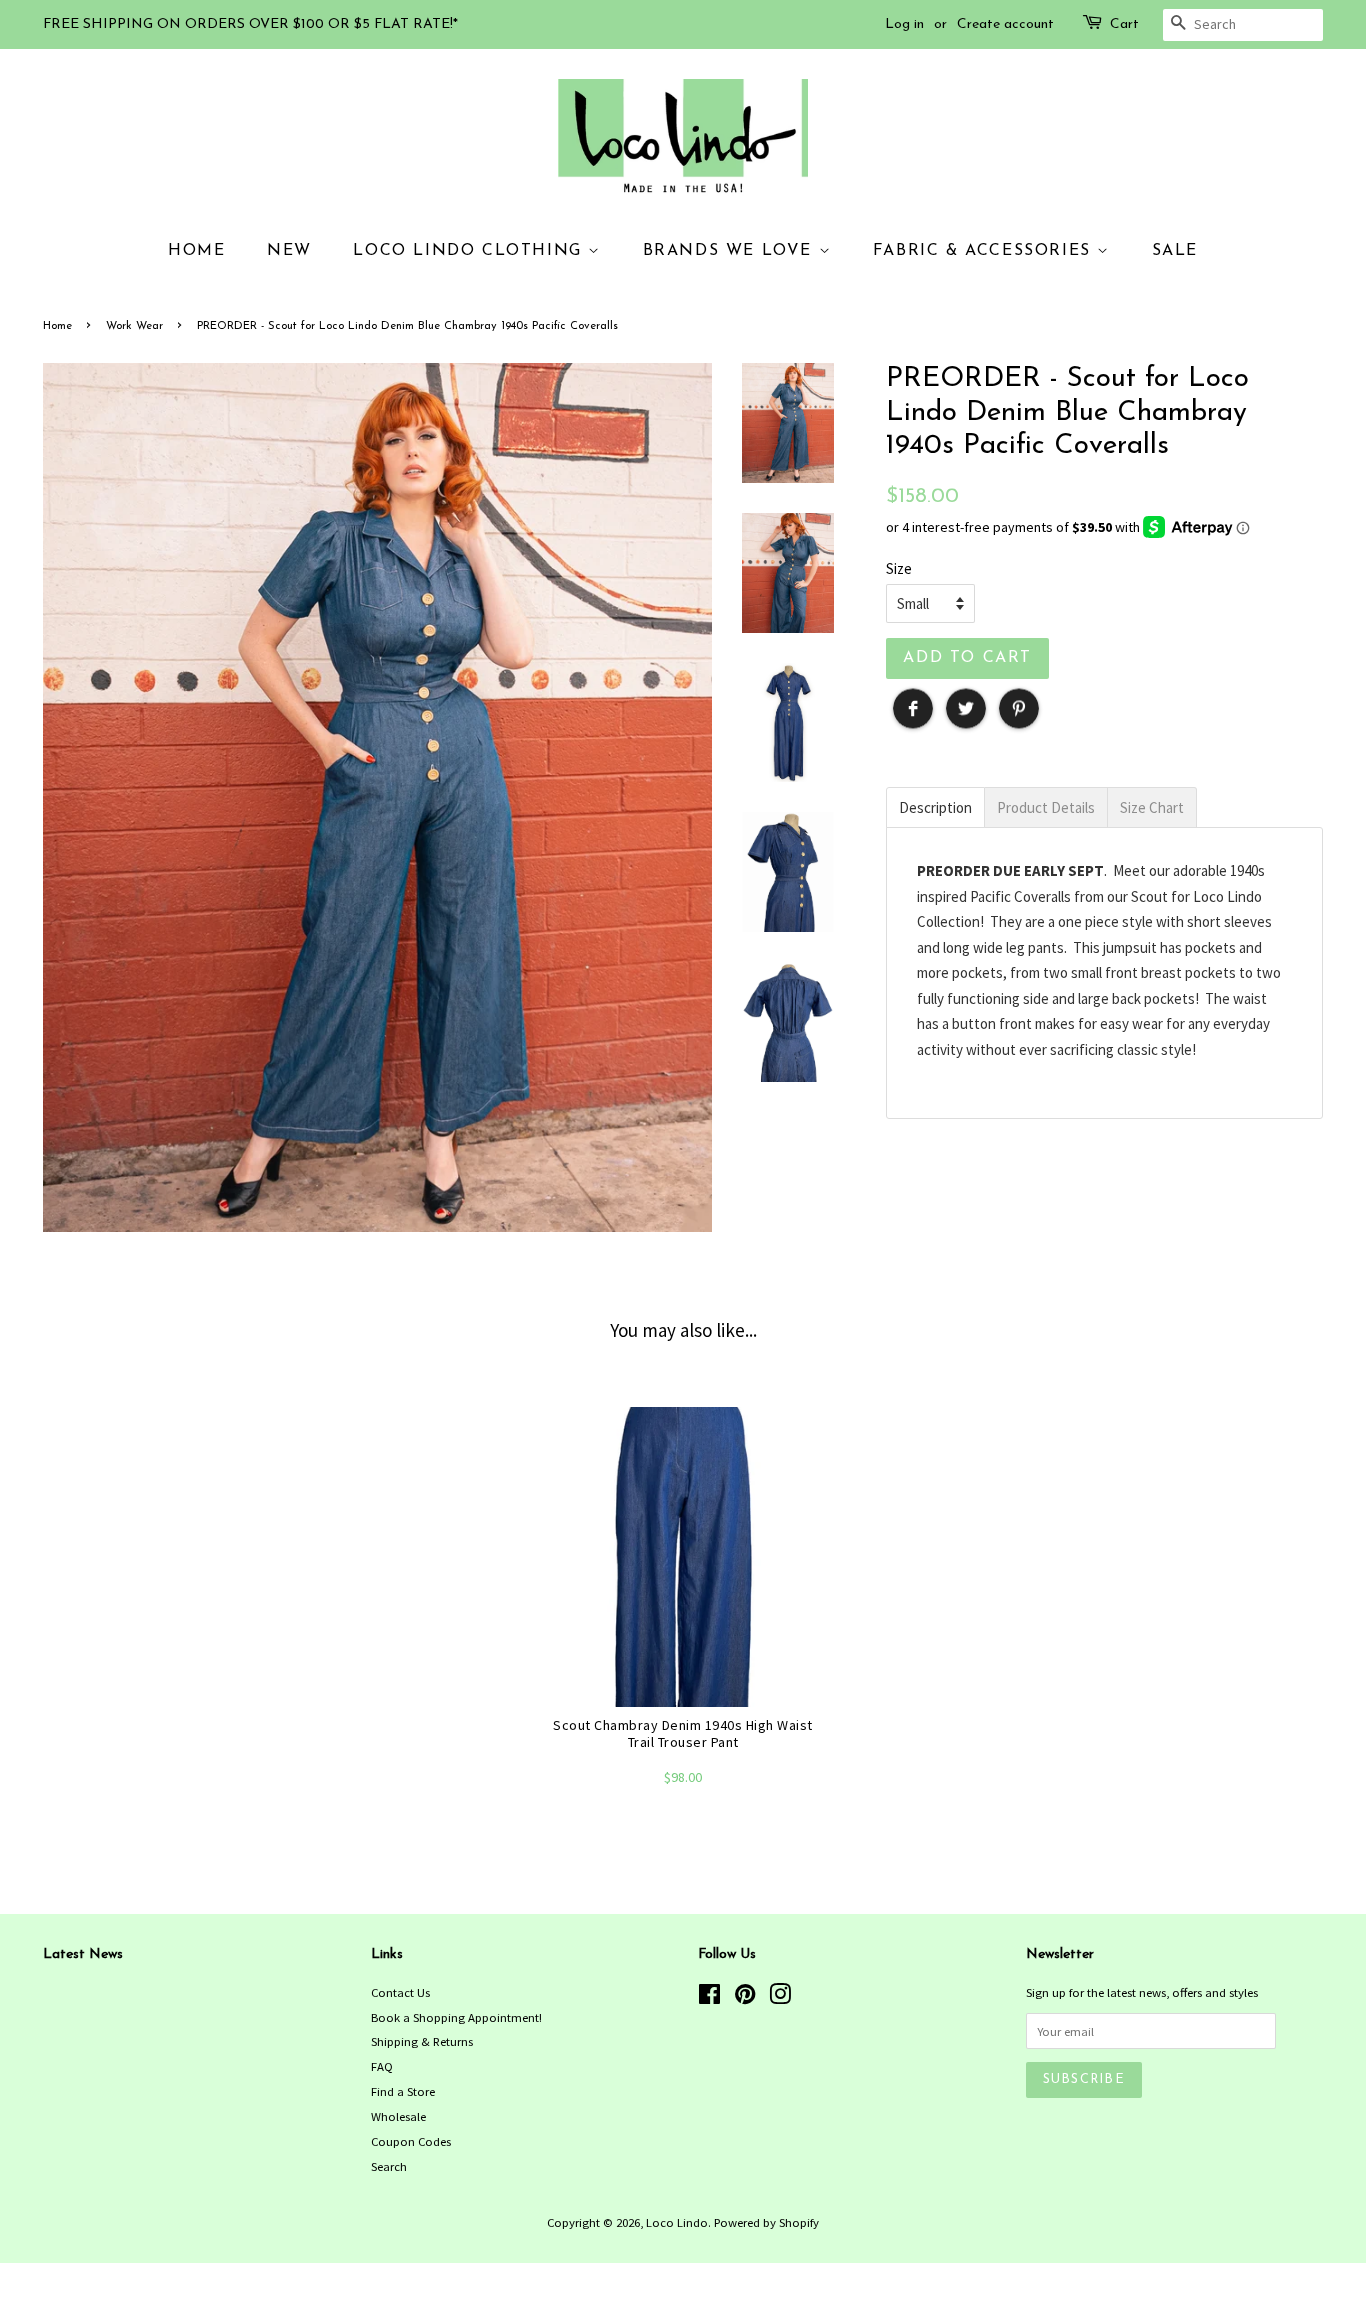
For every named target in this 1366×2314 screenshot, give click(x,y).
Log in (904, 24)
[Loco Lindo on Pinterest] (745, 1998)
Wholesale (398, 2116)
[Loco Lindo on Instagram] (780, 1998)
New (289, 251)
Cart (1124, 24)
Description (935, 807)
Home (196, 251)
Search (389, 2166)
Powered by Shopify (766, 2222)
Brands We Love (731, 251)
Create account (1005, 24)
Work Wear (134, 326)
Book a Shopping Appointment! (456, 2017)
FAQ (382, 2066)
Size (899, 568)
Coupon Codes (411, 2141)
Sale (1175, 251)
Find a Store (403, 2091)
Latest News (83, 1954)
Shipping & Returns (422, 2041)
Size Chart (1152, 807)
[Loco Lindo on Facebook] (709, 1998)
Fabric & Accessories (985, 251)
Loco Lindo (677, 2222)
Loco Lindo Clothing (470, 251)
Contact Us (400, 1992)
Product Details (1046, 807)
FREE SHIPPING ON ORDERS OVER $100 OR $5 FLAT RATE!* (250, 24)
